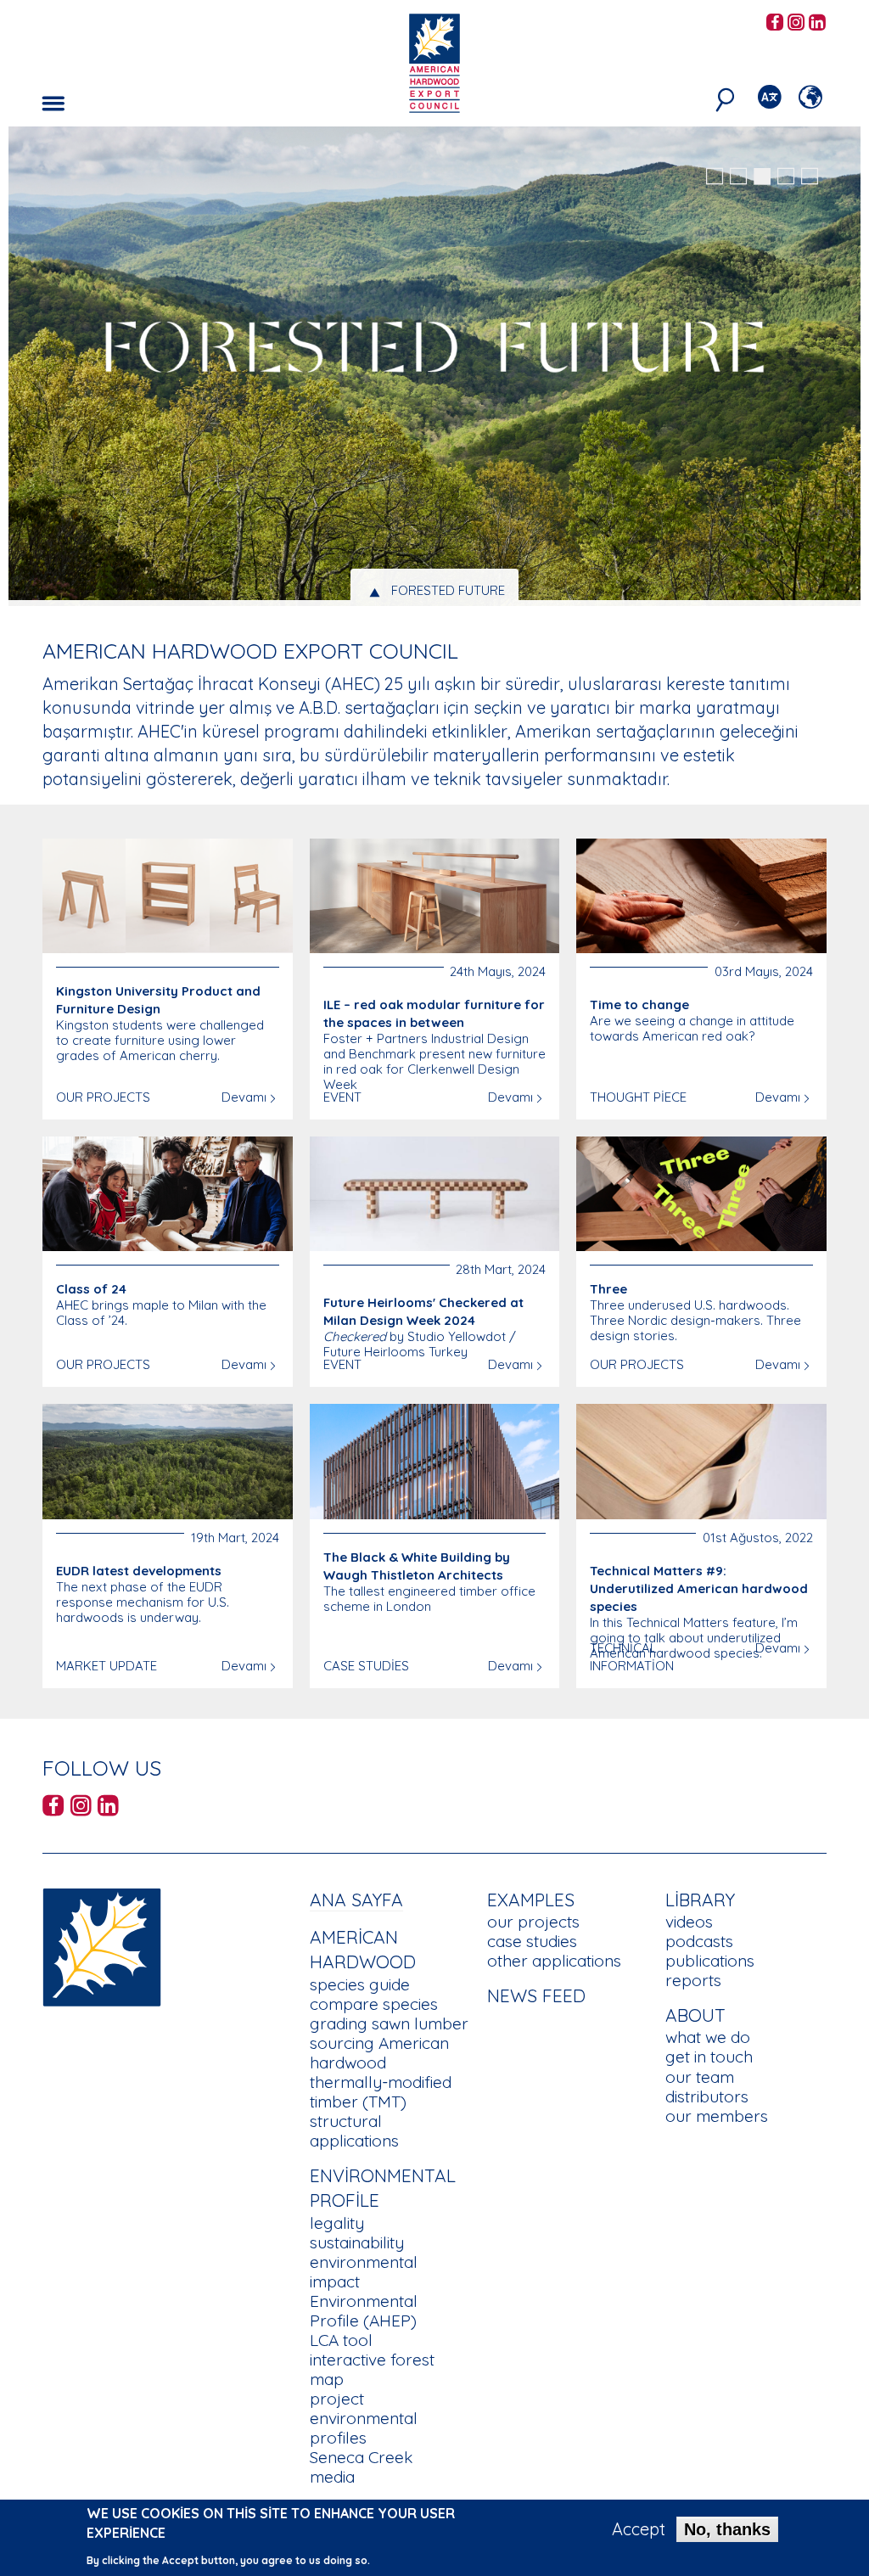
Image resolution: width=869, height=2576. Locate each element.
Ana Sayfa (356, 1900)
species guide (360, 1984)
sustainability (357, 2242)
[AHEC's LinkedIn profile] (817, 23)
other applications (554, 1961)
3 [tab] (762, 177)
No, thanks (727, 2529)
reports (693, 1980)
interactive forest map (372, 2369)
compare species (374, 2004)
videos (689, 1922)
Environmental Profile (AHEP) (364, 2311)
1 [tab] (715, 177)
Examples (531, 1900)
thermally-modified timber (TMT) (381, 2092)
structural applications (354, 2131)
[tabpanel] (434, 368)
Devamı (244, 1097)
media (332, 2477)
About (695, 2015)
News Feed (536, 1995)
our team (700, 2077)
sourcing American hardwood (379, 2053)
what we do (708, 2037)
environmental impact (364, 2272)
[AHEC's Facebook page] (775, 23)
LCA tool (341, 2340)
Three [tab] (449, 590)
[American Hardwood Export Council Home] (434, 62)
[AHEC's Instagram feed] (796, 23)
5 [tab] (810, 177)
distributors (707, 2096)
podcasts (699, 1941)
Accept (639, 2529)
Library (700, 1900)
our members (717, 2116)
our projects (533, 1922)
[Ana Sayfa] (102, 1945)
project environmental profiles (364, 2418)
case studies (532, 1941)
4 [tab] (786, 177)
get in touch (709, 2057)
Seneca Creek (361, 2457)
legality (337, 2223)
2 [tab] (738, 177)
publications (710, 1961)
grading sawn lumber (389, 2023)
